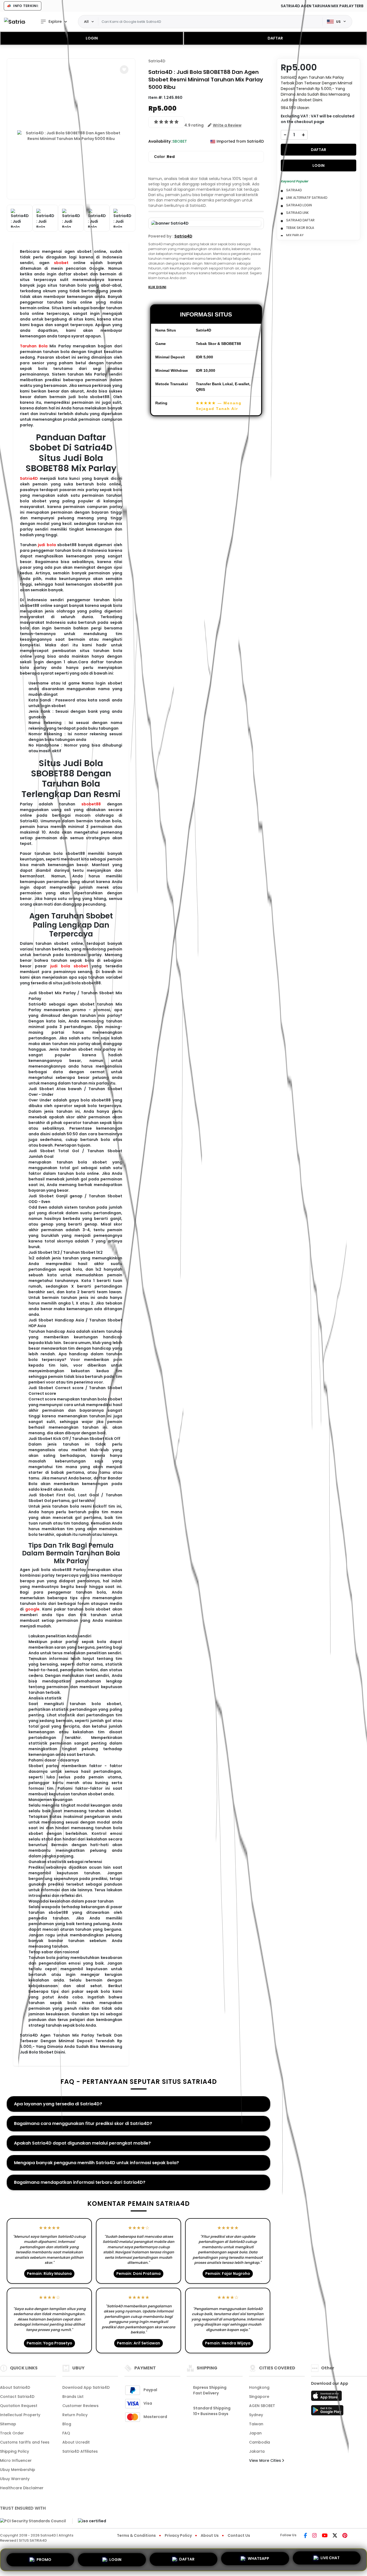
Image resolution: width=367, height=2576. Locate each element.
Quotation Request (19, 2406)
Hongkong (259, 2387)
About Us (210, 2535)
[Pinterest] (345, 2536)
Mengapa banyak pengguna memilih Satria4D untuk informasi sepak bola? (96, 2163)
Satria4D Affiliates (80, 2451)
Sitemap (8, 2424)
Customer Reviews (80, 2406)
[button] (124, 70)
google (32, 1609)
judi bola (47, 545)
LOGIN (92, 38)
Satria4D (29, 478)
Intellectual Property (20, 2415)
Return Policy (75, 2415)
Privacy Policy (178, 2535)
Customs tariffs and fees (25, 2442)
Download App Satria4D (86, 2387)
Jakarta (257, 2451)
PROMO (44, 2560)
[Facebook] (305, 2536)
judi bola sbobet (69, 966)
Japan (255, 2433)
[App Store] (327, 2397)
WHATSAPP (258, 2559)
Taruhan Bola (34, 346)
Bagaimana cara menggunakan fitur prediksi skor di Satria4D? (83, 2123)
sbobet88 (91, 804)
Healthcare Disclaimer (22, 2488)
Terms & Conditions (136, 2535)
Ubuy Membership (18, 2470)
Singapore (259, 2397)
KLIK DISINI (157, 287)
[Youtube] (325, 2536)
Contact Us (239, 2535)
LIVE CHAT (330, 2558)
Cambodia (260, 2442)
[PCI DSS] (33, 2521)
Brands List (73, 2397)
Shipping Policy (15, 2451)
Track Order (12, 2433)
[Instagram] (314, 2536)
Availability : (160, 141)
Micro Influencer (16, 2460)
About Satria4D (15, 2387)
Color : (164, 157)
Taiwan (256, 2424)
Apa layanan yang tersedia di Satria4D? (58, 2104)
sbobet (61, 263)
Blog (67, 2424)
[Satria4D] (15, 22)
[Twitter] (335, 2536)
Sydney (256, 2415)
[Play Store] (327, 2412)
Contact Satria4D (17, 2397)
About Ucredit (76, 2442)
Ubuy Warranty (15, 2479)
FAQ (66, 2433)
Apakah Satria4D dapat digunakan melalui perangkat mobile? (82, 2143)
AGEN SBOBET (262, 2406)
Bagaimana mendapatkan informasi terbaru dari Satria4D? (80, 2182)
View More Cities (266, 2460)
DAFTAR (275, 38)
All (86, 21)
